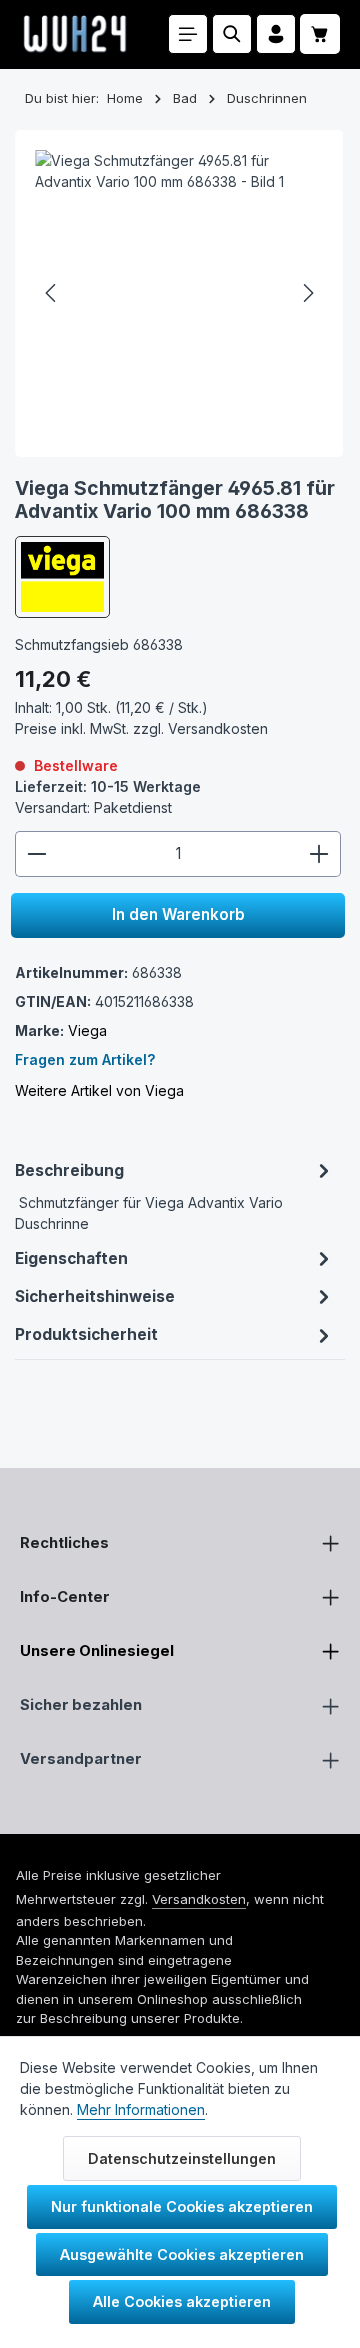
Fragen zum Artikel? (85, 1059)
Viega (87, 1030)
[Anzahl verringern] (36, 854)
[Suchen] (232, 34)
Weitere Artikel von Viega (99, 1090)
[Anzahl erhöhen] (319, 854)
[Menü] (188, 34)
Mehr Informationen (141, 2109)
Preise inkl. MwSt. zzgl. (141, 728)
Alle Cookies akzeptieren (182, 2301)
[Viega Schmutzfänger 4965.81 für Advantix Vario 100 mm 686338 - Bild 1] (179, 294)
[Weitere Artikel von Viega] (62, 577)
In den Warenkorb (178, 914)
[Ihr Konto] (276, 34)
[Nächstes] (307, 293)
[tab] (174, 1195)
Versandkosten (199, 1899)
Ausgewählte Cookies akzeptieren (182, 2254)
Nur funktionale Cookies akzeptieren (182, 2206)
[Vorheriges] (52, 293)
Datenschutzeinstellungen (182, 2158)
